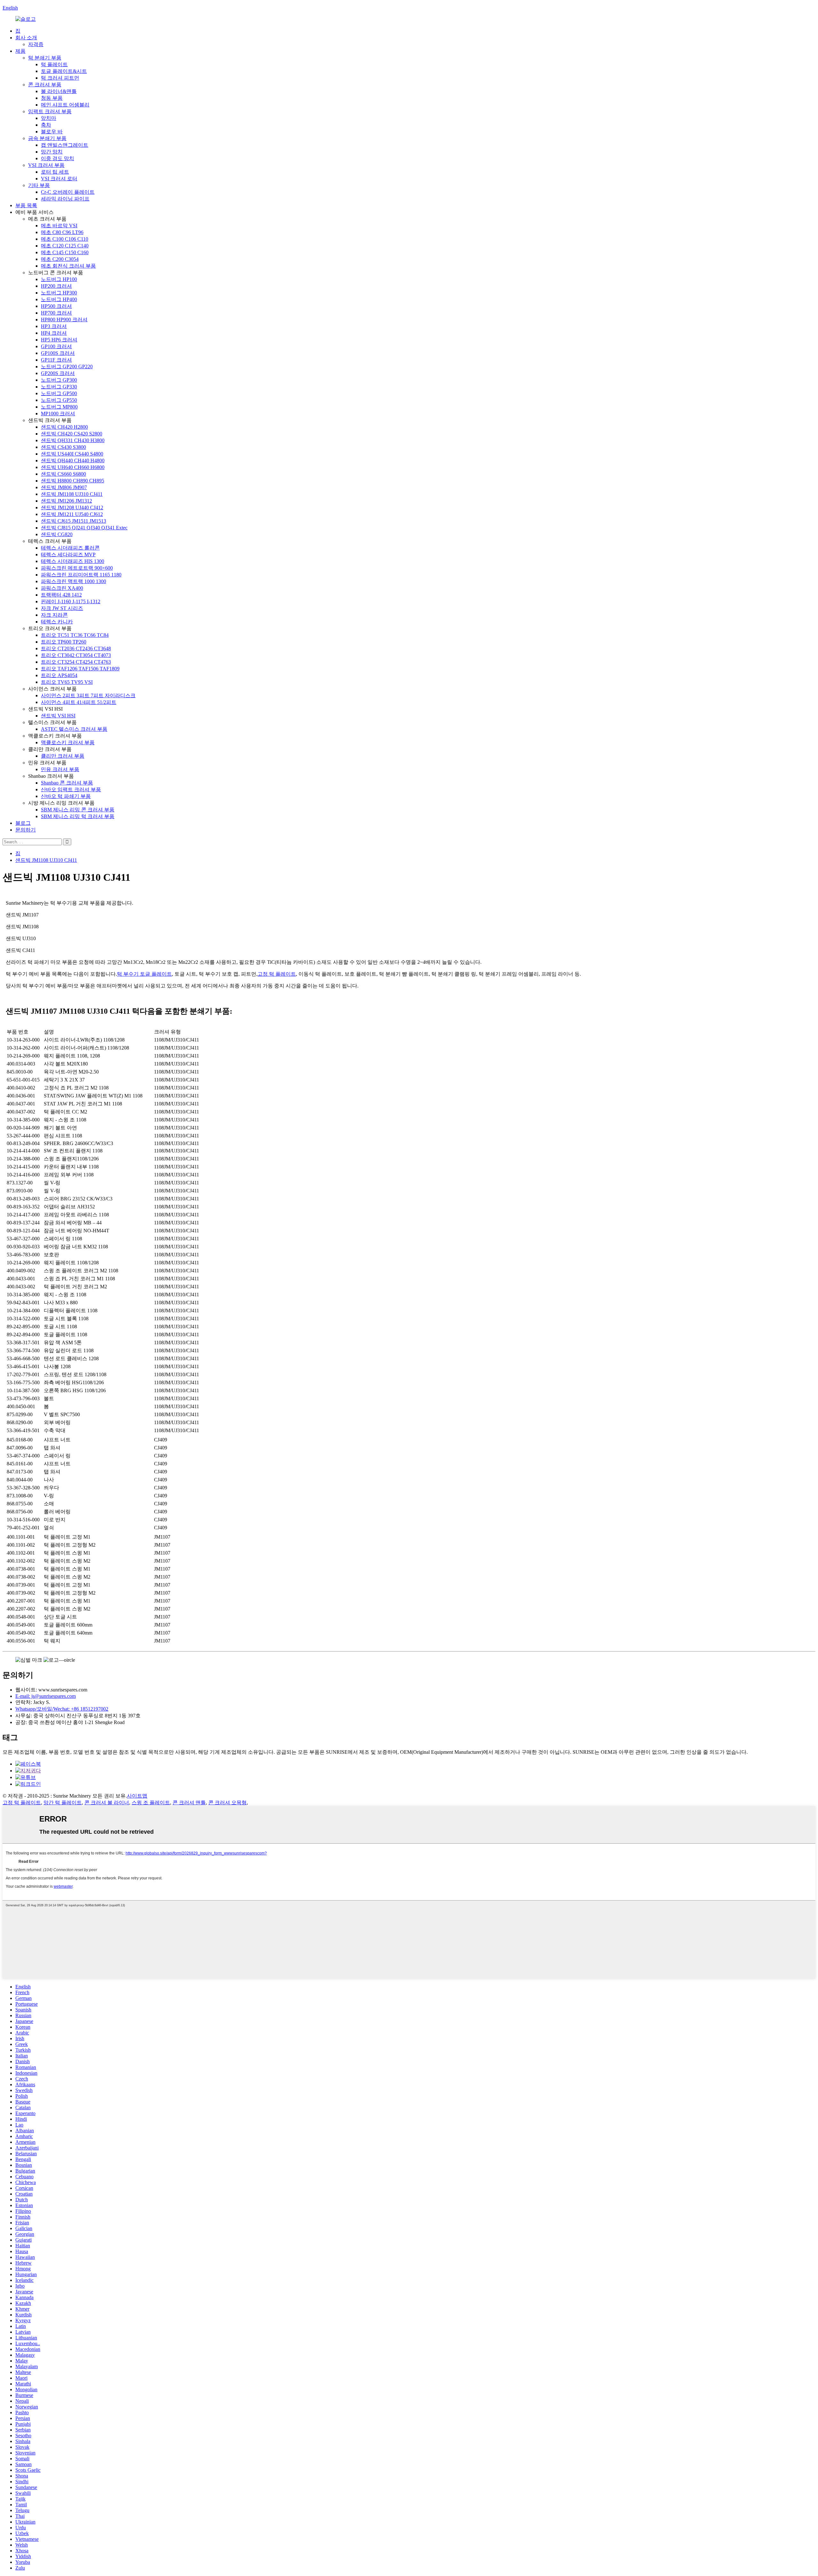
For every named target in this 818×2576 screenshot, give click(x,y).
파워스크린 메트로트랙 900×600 (77, 568)
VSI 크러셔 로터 (59, 179)
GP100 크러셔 (56, 346)
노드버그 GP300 (59, 380)
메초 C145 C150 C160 (65, 252)
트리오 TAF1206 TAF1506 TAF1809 (80, 669)
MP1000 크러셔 (58, 414)
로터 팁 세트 (55, 172)
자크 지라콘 (54, 615)
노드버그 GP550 (59, 400)
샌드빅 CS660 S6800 (63, 474)
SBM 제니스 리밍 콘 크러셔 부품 (78, 810)
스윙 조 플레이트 (151, 1803)
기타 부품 (39, 185)
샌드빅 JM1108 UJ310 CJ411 (72, 494)
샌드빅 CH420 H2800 (64, 427)
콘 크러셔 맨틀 (189, 1803)
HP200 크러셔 (56, 286)
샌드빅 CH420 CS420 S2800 (72, 434)
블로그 (23, 823)
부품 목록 (26, 205)
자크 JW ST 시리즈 (62, 608)
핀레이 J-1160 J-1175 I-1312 (71, 601)
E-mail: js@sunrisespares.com (46, 1696)
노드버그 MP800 (59, 407)
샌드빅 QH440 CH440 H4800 (73, 461)
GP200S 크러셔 (58, 373)
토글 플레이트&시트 (64, 71)
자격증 (36, 44)
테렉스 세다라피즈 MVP (68, 554)
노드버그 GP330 (59, 387)
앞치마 (49, 118)
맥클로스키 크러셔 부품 (68, 742)
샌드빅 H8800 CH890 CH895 (73, 481)
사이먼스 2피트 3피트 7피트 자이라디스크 (88, 695)
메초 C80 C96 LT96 (62, 232)
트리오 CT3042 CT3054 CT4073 (76, 655)
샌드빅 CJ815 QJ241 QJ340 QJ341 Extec (84, 528)
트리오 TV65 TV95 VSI (67, 682)
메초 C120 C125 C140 (65, 246)
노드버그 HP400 (59, 299)
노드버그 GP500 (59, 393)
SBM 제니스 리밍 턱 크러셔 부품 (78, 816)
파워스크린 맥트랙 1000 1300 (73, 581)
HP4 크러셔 (54, 333)
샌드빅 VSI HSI (58, 716)
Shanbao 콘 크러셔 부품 (67, 783)
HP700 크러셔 (56, 313)
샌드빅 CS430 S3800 (63, 447)
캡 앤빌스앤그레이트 (65, 145)
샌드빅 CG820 (57, 534)
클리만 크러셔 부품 (63, 756)
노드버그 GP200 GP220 (67, 367)
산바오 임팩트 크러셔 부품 (71, 789)
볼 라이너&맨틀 (59, 91)
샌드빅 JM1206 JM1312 (66, 501)
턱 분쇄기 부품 (45, 58)
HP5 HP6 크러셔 (59, 340)
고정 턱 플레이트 (277, 974)
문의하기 (26, 830)
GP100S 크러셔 (58, 353)
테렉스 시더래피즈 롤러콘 (70, 548)
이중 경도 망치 (58, 158)
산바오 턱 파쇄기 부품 (66, 796)
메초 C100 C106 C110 (65, 239)
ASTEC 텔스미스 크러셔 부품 (74, 729)
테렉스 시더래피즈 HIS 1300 (73, 561)
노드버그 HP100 (59, 279)
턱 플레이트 (54, 64)
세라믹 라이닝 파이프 (65, 199)
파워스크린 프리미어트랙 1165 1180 (81, 575)
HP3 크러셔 (54, 326)
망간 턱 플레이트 (63, 1803)
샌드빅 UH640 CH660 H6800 (73, 467)
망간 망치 (52, 152)
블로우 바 (52, 132)
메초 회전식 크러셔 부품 (68, 266)
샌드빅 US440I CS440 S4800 (72, 454)
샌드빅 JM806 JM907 (64, 487)
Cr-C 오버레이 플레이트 (68, 192)
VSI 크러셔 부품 (46, 165)
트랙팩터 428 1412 (61, 595)
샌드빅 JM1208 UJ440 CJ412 (72, 507)
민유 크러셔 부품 (60, 769)
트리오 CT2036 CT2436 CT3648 (76, 648)
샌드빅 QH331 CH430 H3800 (73, 440)
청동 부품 (52, 98)
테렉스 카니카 (57, 622)
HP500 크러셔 (56, 306)
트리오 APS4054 (59, 675)
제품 (20, 51)
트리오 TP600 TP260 (64, 642)
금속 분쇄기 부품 (47, 138)
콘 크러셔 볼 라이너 (107, 1803)
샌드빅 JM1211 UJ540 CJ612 (72, 514)
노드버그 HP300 (59, 293)
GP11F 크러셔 (56, 360)
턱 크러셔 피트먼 (60, 78)
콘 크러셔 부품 (45, 85)
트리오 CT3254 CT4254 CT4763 (76, 662)
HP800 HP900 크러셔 (64, 320)
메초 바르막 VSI (59, 226)
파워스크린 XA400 (62, 588)
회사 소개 (26, 38)
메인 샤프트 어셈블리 (65, 105)
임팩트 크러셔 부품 (50, 111)
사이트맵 (137, 1796)
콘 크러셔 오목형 (228, 1803)
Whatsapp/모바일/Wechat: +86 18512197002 (62, 1709)
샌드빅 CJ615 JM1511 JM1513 (73, 521)
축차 (46, 125)
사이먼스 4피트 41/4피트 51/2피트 (79, 702)
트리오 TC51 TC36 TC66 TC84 (75, 635)
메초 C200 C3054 (60, 259)
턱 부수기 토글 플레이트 (144, 974)
